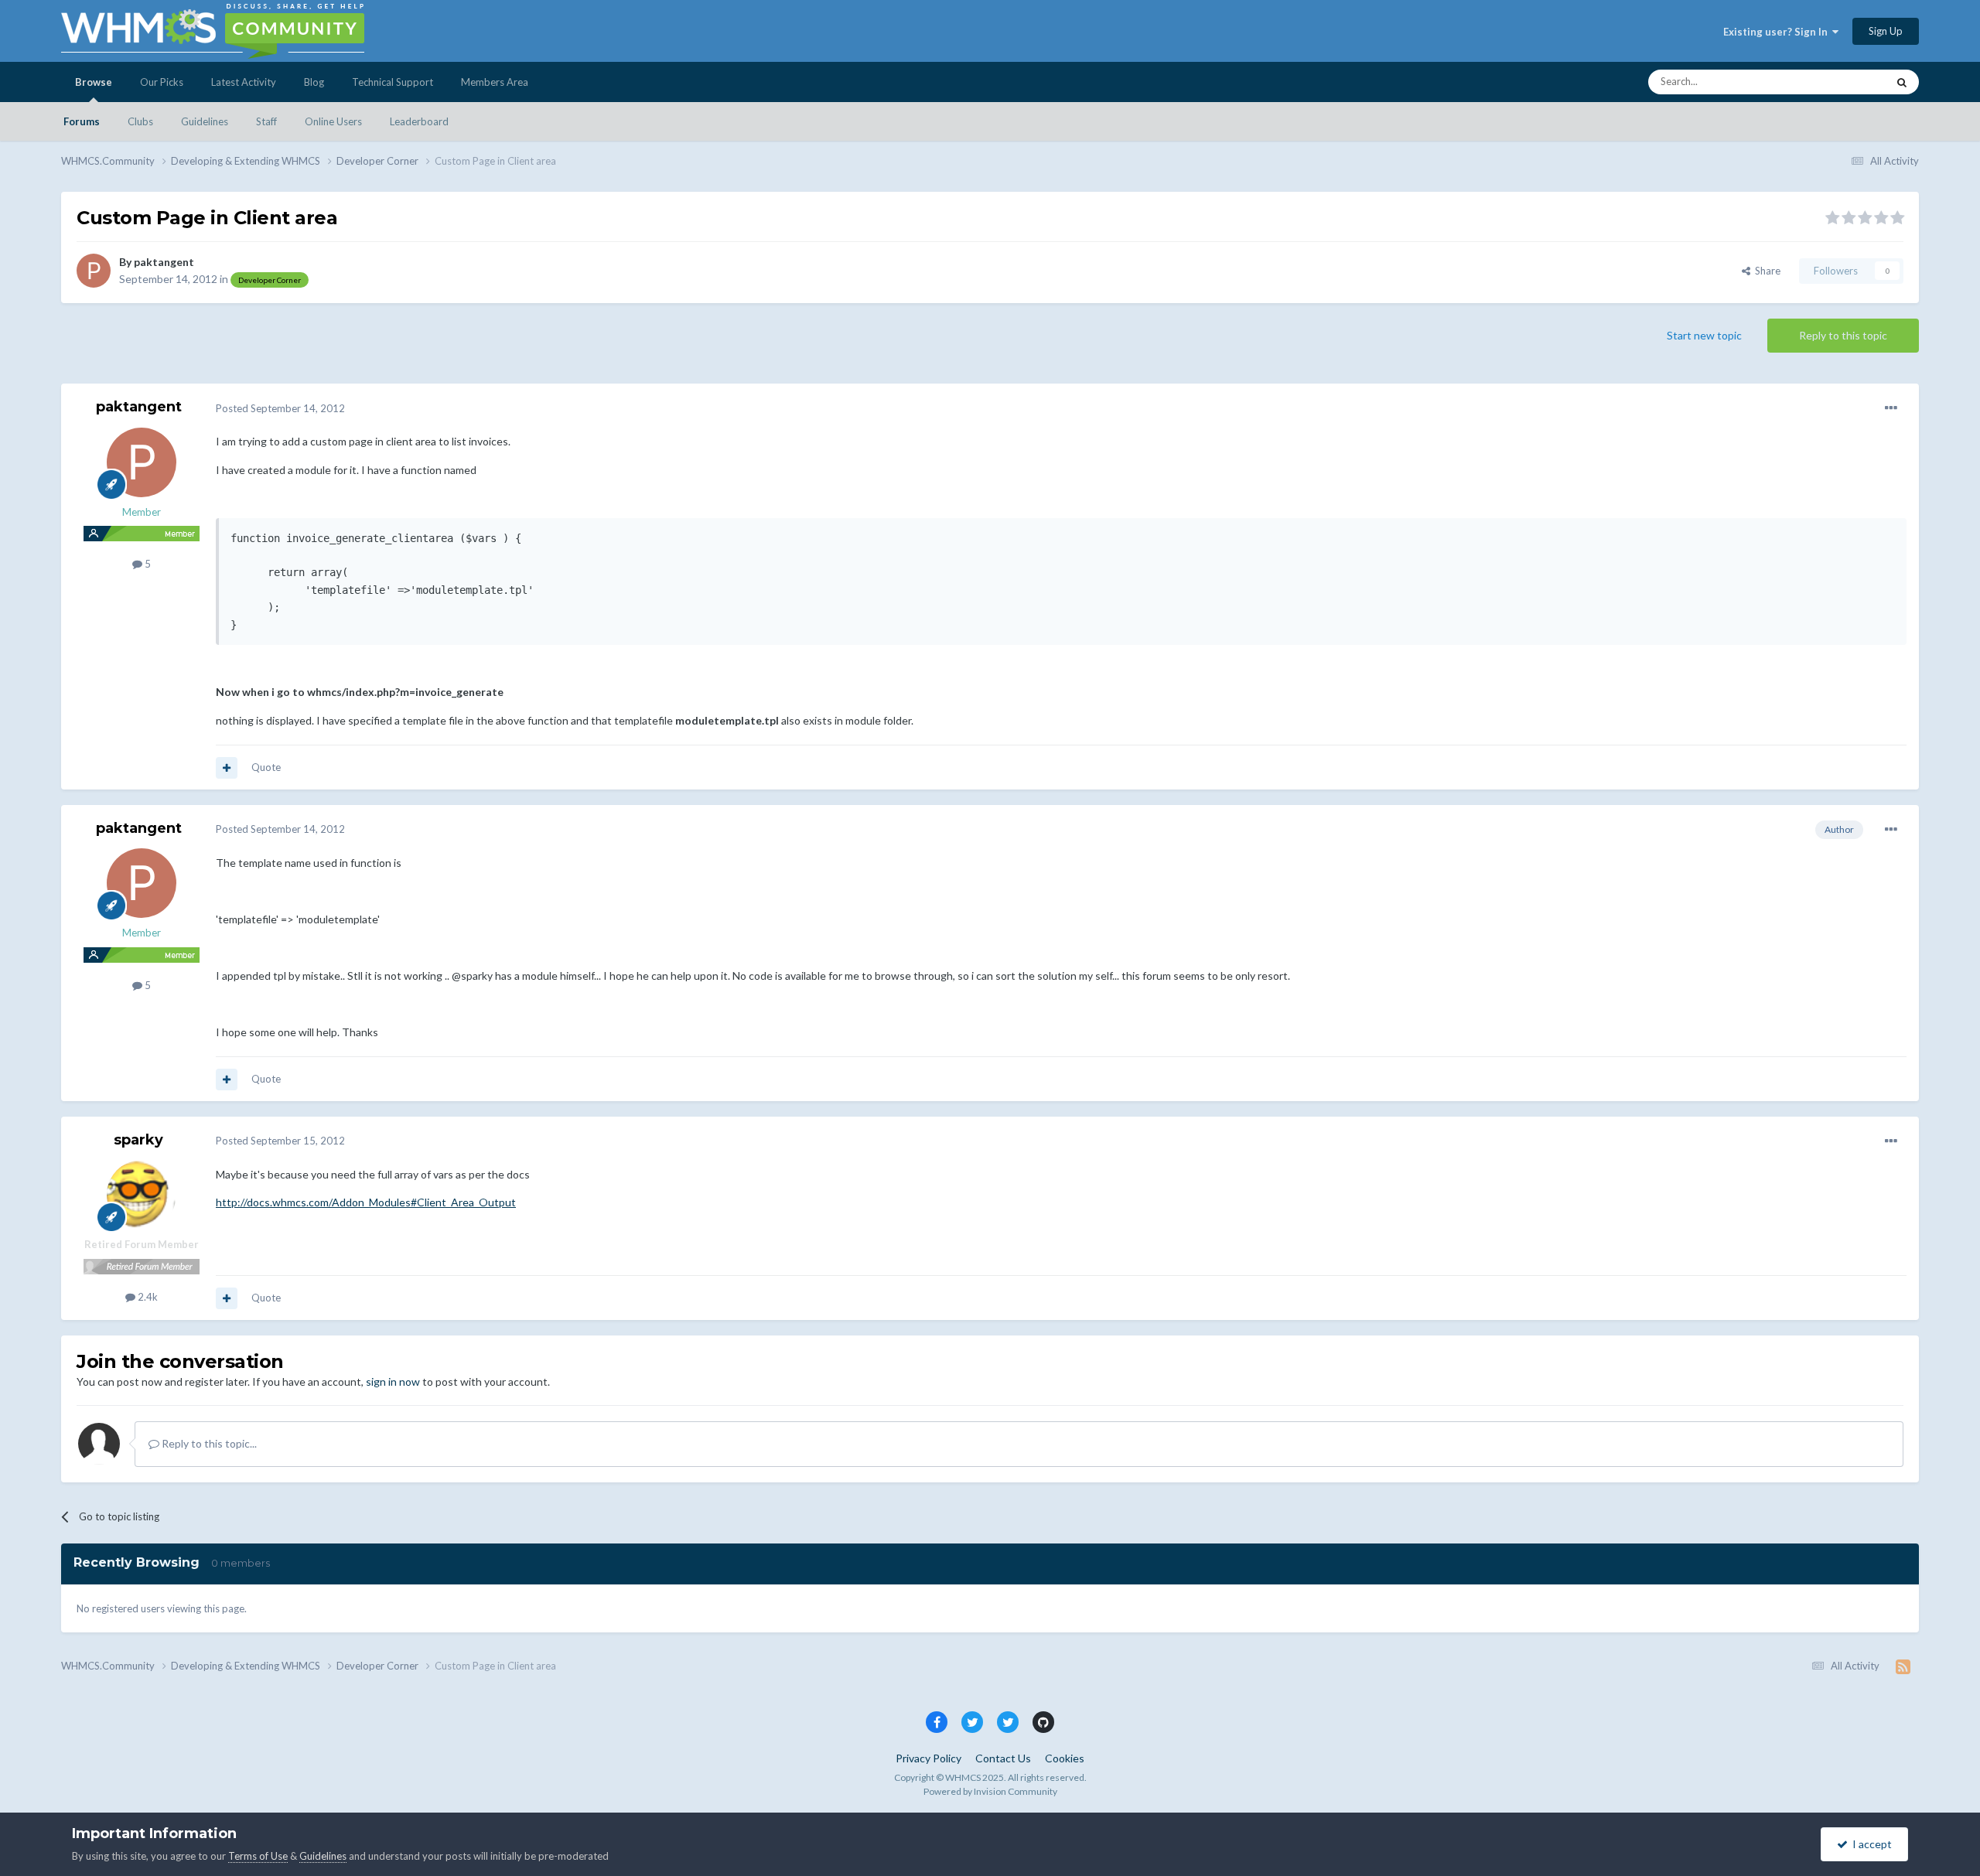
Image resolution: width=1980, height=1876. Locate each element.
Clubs (140, 121)
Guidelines (205, 121)
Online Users (333, 121)
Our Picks (162, 82)
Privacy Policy (929, 1758)
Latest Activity (244, 82)
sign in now (393, 1381)
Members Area (495, 82)
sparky (138, 1140)
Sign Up (1886, 31)
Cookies (1065, 1758)
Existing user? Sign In (1778, 32)
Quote (266, 767)
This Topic (1843, 82)
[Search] (1902, 82)
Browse (94, 82)
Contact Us (1003, 1758)
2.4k (147, 1297)
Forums (82, 121)
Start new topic (1704, 335)
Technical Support (393, 82)
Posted (280, 408)
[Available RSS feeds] (1903, 1666)
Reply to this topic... (208, 1443)
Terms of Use (258, 1856)
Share (1765, 271)
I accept (1870, 1844)
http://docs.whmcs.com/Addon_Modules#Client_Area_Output (366, 1202)
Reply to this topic (1843, 335)
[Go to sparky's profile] (142, 1195)
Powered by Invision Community (990, 1791)
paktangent (164, 262)
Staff (266, 121)
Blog (314, 82)
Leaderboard (419, 121)
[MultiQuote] (227, 768)
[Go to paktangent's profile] (94, 271)
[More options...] (1891, 408)
